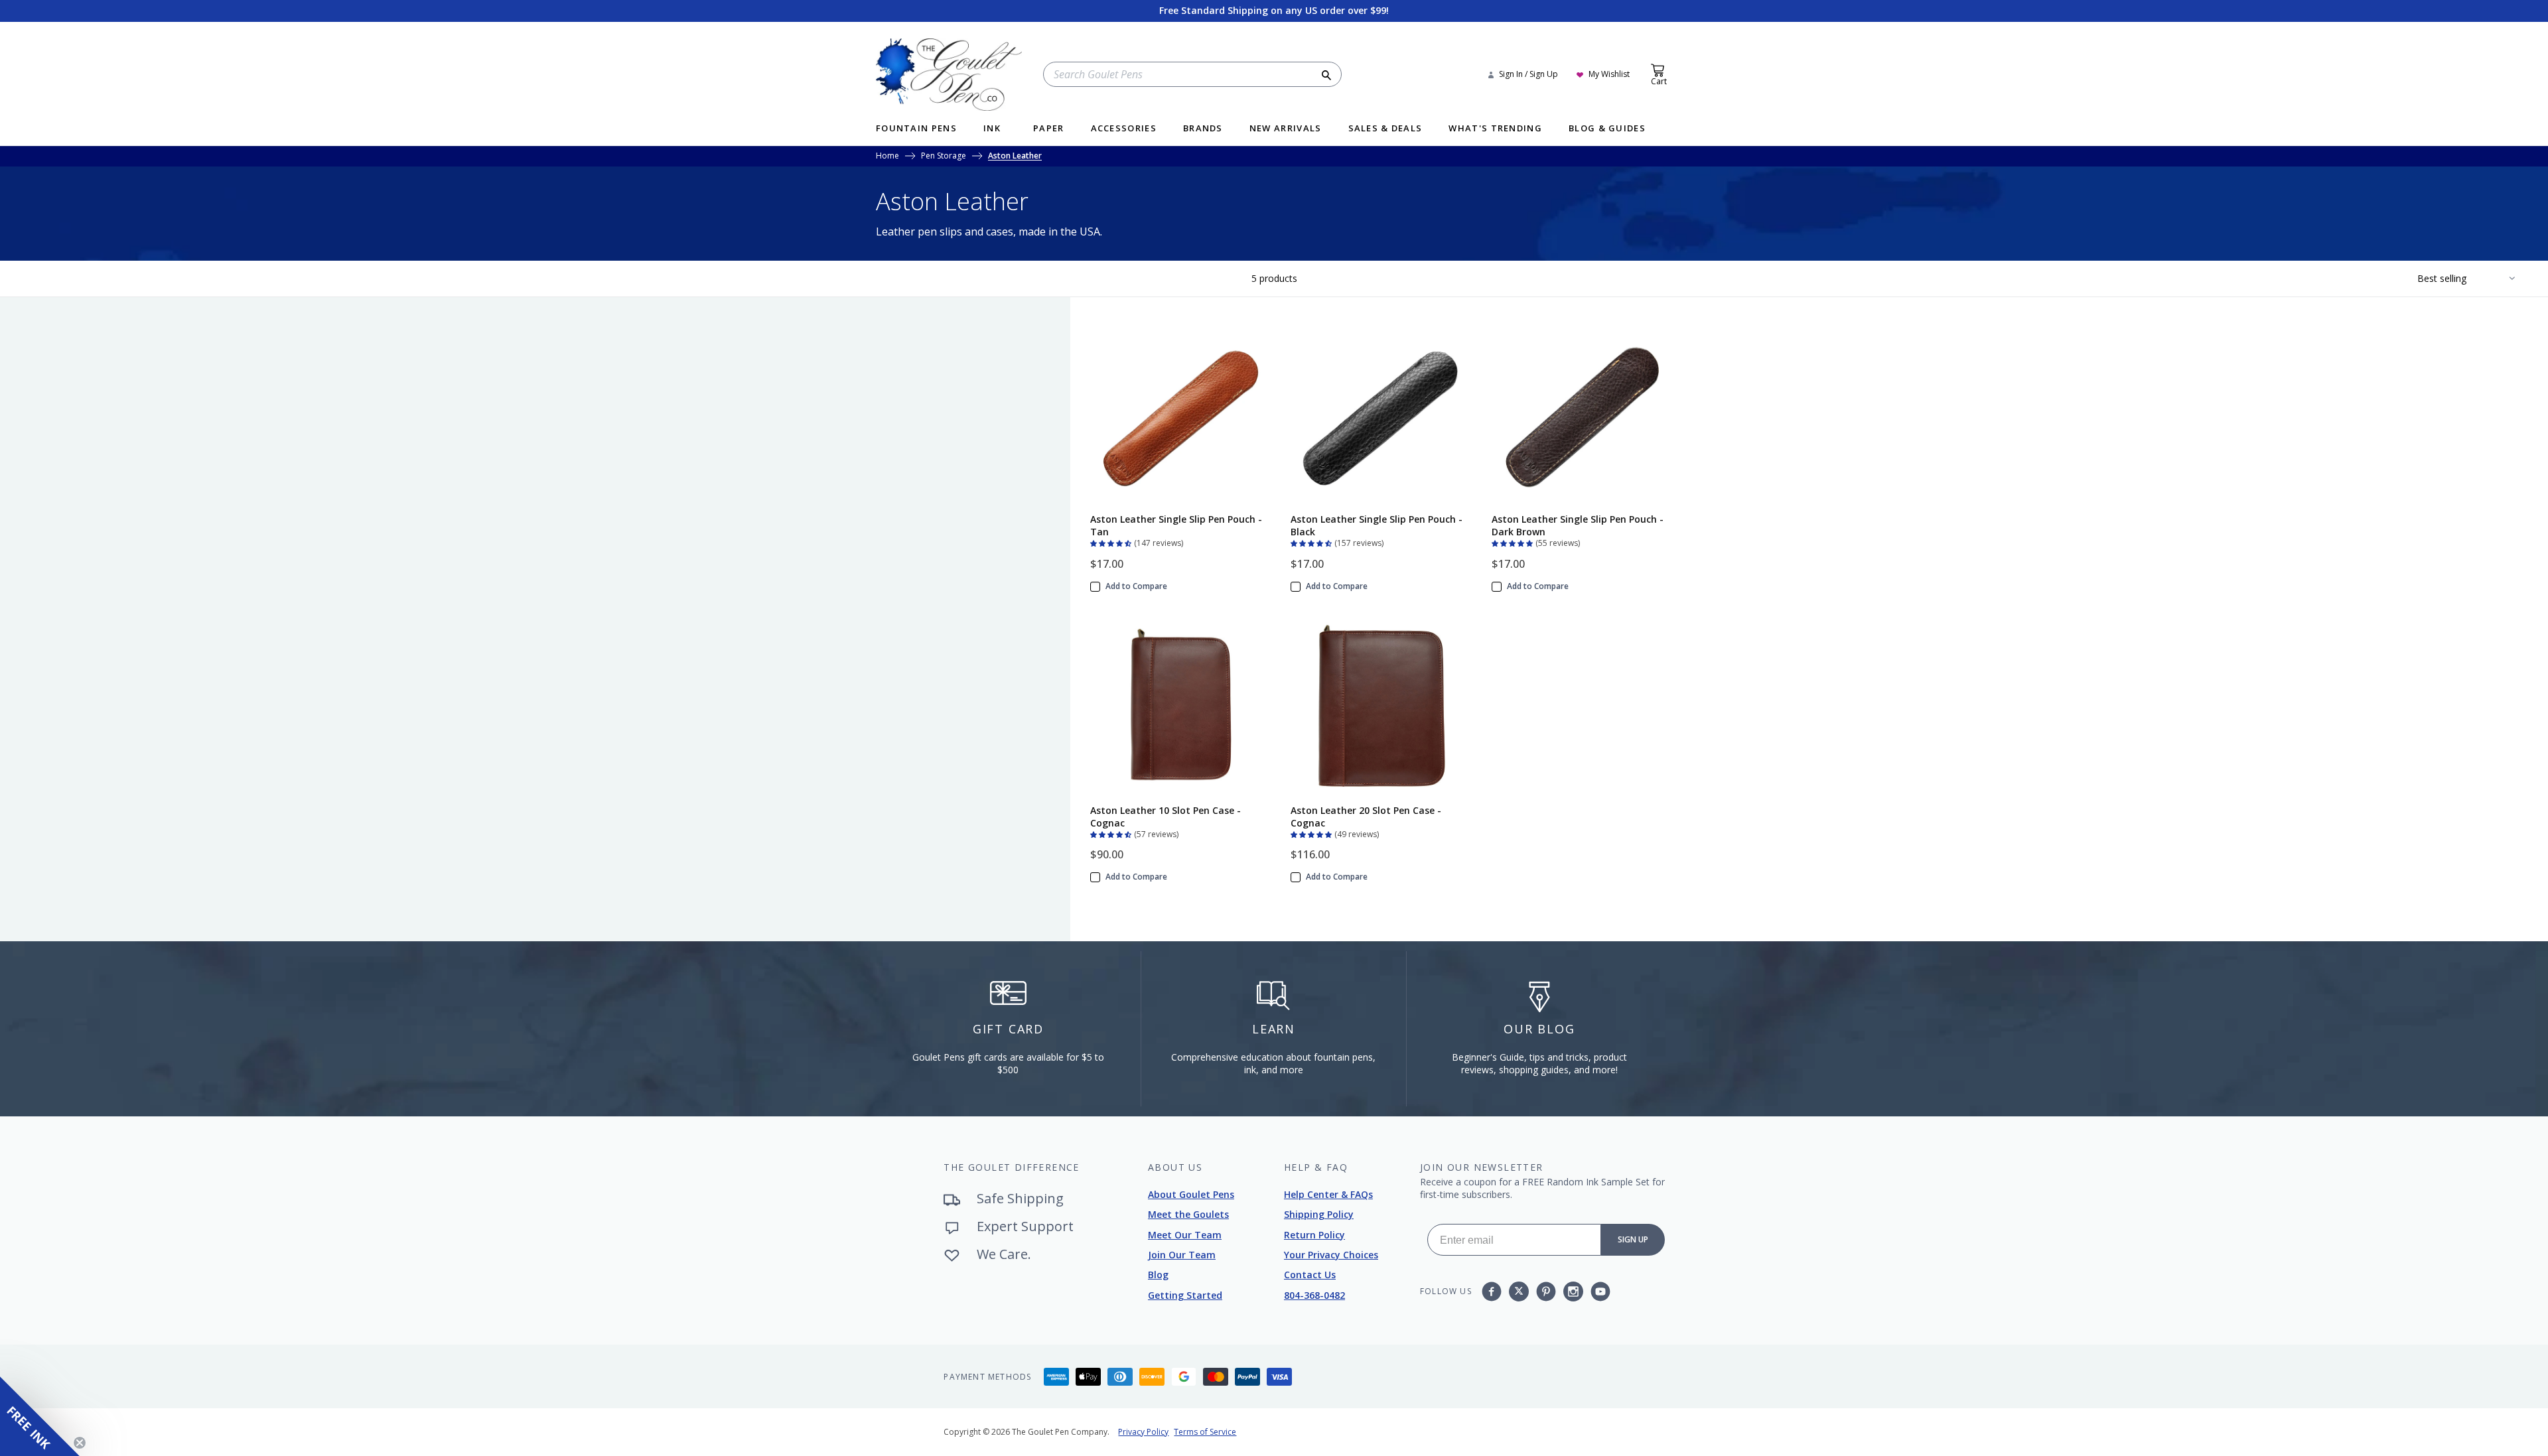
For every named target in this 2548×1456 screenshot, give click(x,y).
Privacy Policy (1143, 1432)
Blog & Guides (1607, 129)
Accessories (1124, 129)
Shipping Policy (1319, 1214)
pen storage (944, 157)
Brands (1203, 129)
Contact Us (1310, 1275)
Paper (1049, 129)
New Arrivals (1286, 129)
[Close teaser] (80, 1443)
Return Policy (1314, 1235)
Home (887, 157)
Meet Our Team (1185, 1235)
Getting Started (1185, 1295)
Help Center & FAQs (1328, 1194)
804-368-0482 (1314, 1295)
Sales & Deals (1385, 129)
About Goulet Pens (1191, 1194)
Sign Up (1633, 1239)
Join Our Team (1182, 1255)
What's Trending (1495, 129)
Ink (992, 129)
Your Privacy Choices (1331, 1255)
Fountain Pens (916, 129)
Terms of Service (1205, 1432)
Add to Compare (1136, 586)
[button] (1112, 542)
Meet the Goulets (1188, 1214)
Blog (1158, 1275)
